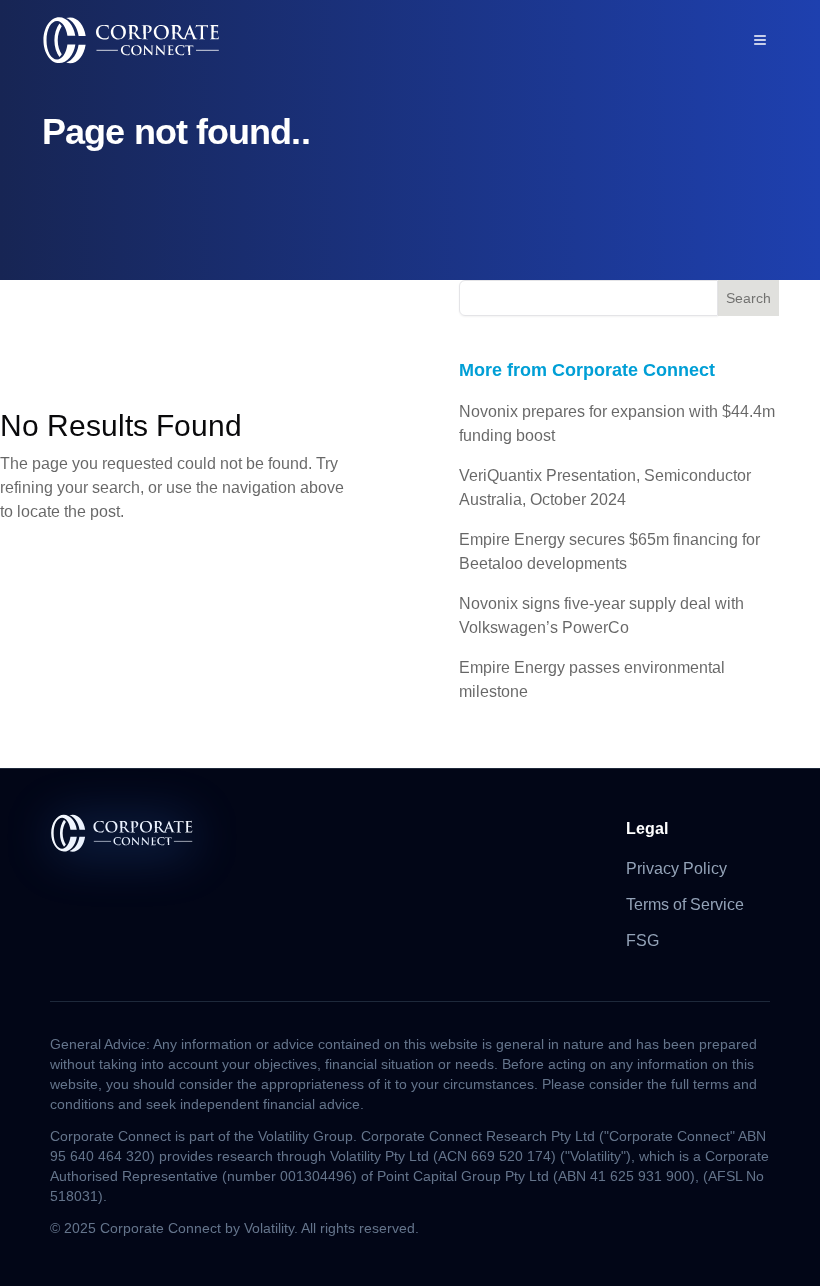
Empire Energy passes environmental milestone (592, 679)
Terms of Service (685, 904)
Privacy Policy (676, 868)
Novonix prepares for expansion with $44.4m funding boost (617, 423)
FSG (642, 940)
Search (748, 298)
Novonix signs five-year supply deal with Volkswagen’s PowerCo (601, 615)
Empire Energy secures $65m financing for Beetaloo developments (609, 551)
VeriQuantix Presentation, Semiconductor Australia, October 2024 (605, 487)
